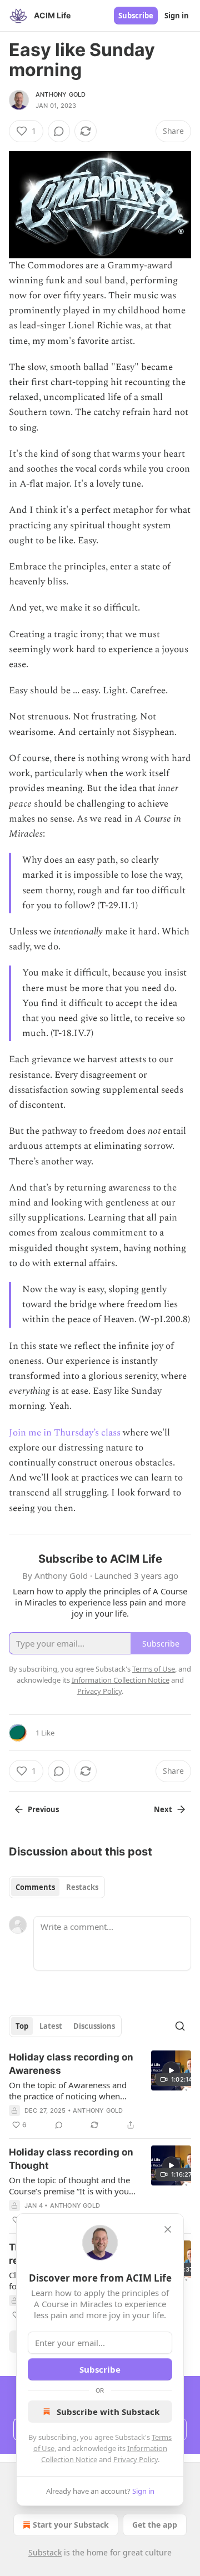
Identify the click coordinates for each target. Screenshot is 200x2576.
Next (163, 1809)
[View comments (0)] (59, 131)
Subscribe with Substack (108, 2412)
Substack (45, 2552)
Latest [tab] (51, 2026)
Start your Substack (71, 2525)
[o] (171, 2070)
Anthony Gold (61, 94)
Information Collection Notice (121, 1680)
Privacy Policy (136, 2459)
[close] (168, 2229)
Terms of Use (154, 1669)
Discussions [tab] (94, 2026)
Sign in (177, 16)
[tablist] (57, 1887)
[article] (100, 2091)
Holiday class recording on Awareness (71, 2064)
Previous (43, 1809)
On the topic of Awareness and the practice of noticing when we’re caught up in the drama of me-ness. (70, 2090)
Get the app (155, 2525)
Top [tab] (22, 2026)
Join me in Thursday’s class (65, 1433)
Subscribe (136, 16)
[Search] (180, 2026)
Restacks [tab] (82, 1887)
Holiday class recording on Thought (71, 2159)
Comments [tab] (35, 1887)
